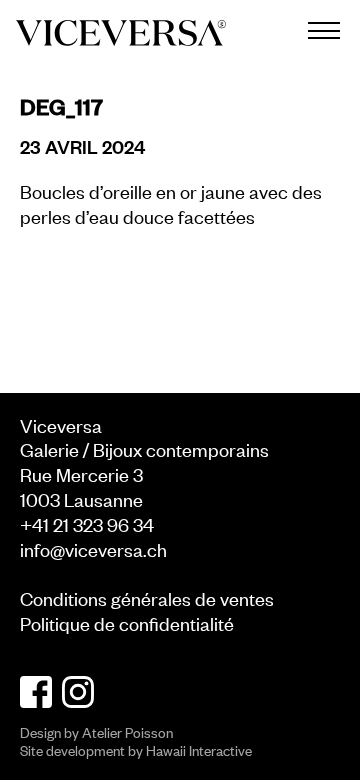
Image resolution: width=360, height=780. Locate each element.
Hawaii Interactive (199, 749)
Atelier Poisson (127, 731)
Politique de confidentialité (127, 622)
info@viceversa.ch (93, 548)
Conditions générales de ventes (147, 597)
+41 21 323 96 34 (87, 523)
